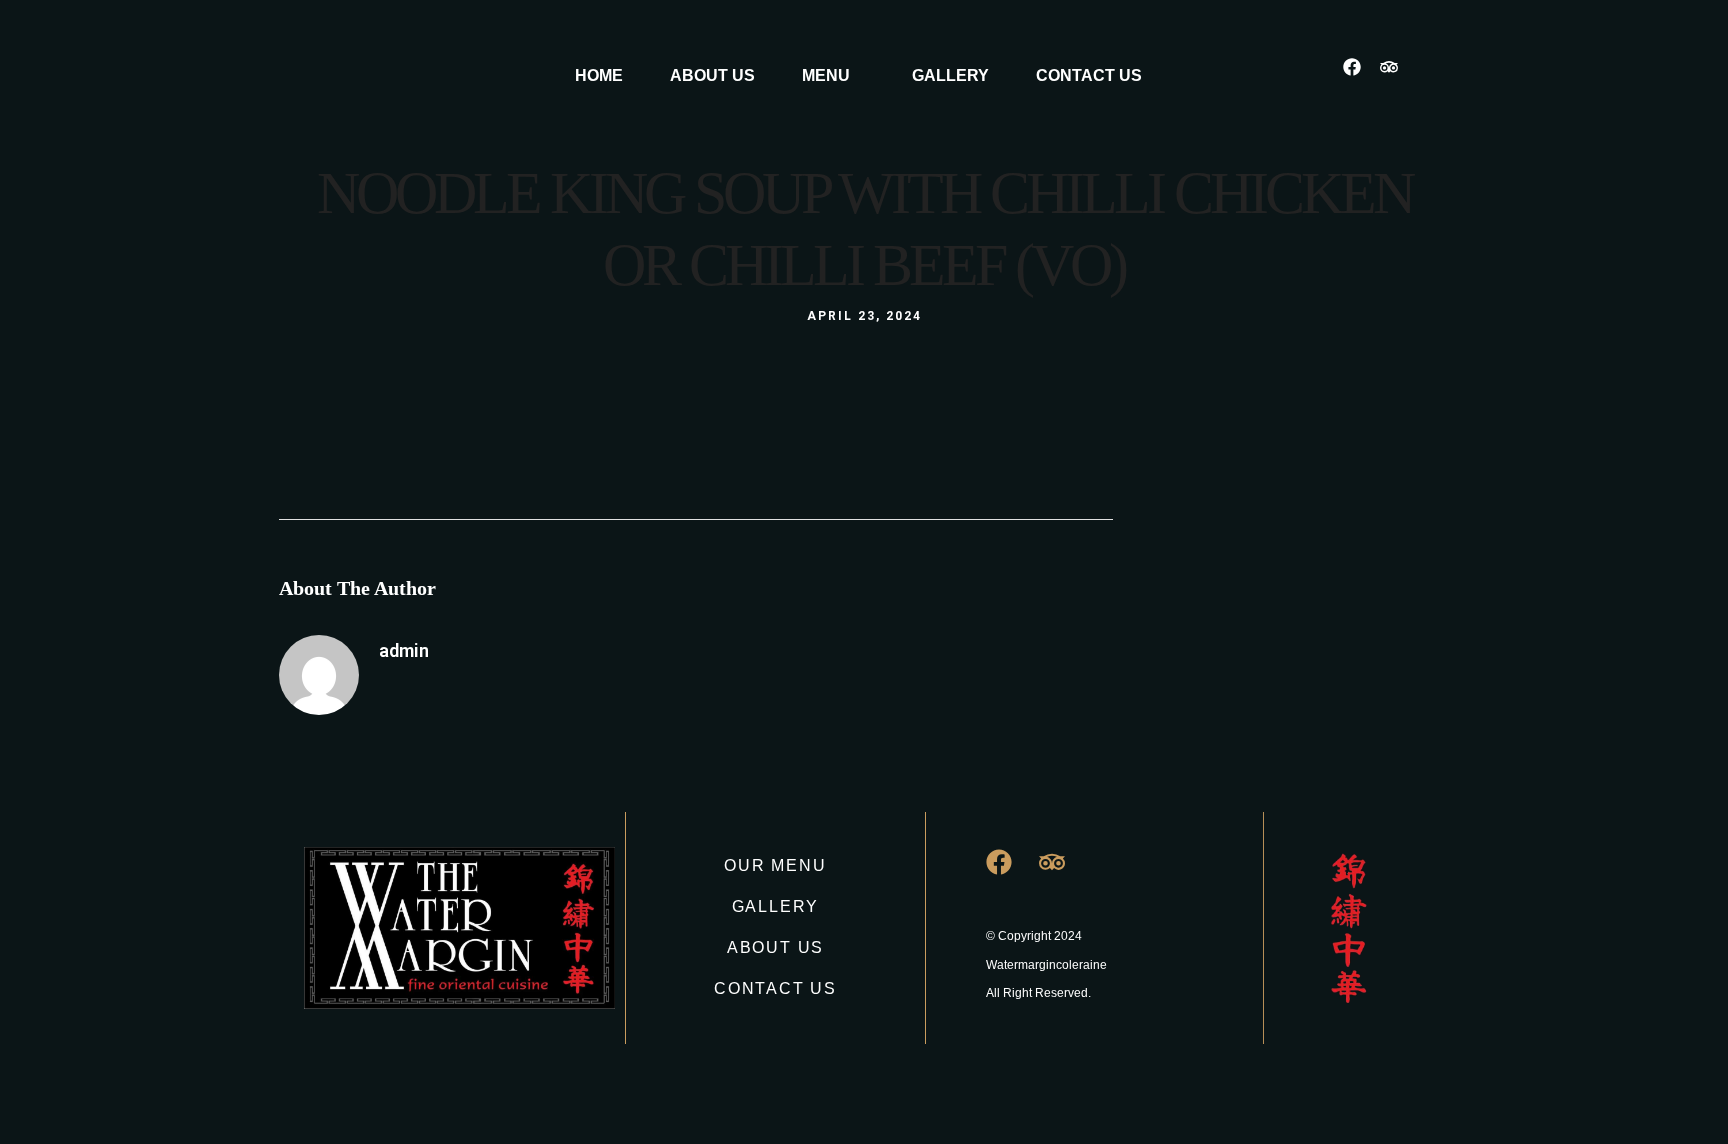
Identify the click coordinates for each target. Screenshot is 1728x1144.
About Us (712, 75)
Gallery (950, 75)
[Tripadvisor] (1398, 76)
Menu (826, 75)
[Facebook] (1361, 76)
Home (599, 75)
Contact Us (1089, 75)
